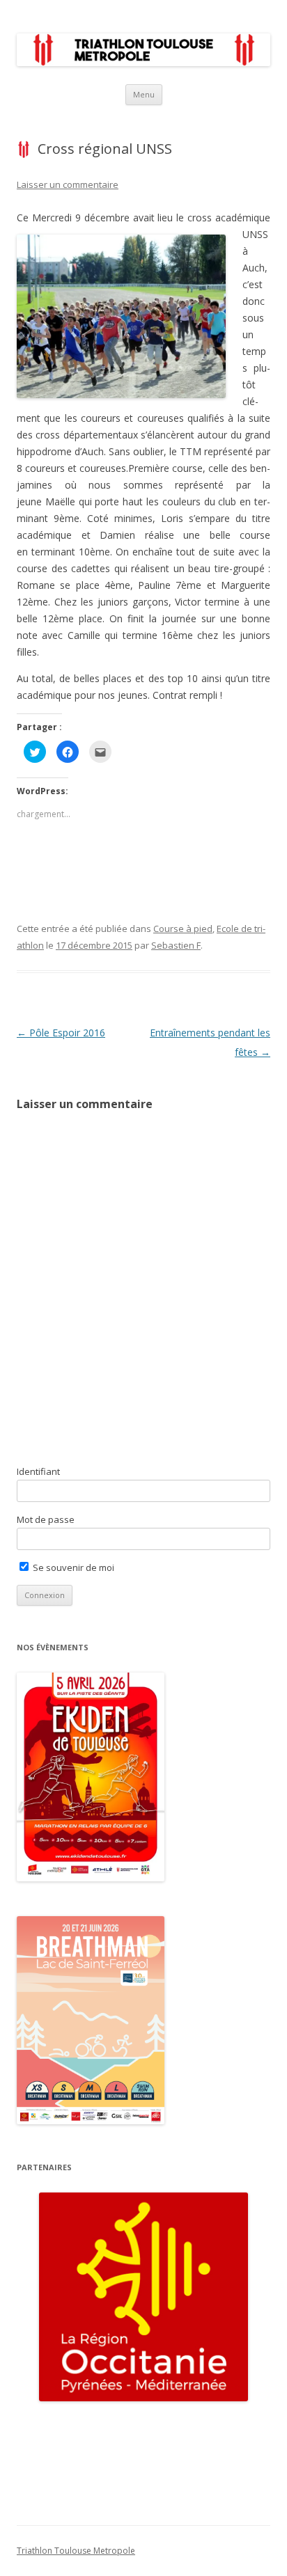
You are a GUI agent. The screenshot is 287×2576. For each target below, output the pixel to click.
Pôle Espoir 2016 (61, 1033)
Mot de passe (46, 1519)
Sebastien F (176, 945)
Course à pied (183, 929)
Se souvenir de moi (72, 1567)
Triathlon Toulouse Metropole (76, 2551)
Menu (144, 94)
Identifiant (38, 1471)
